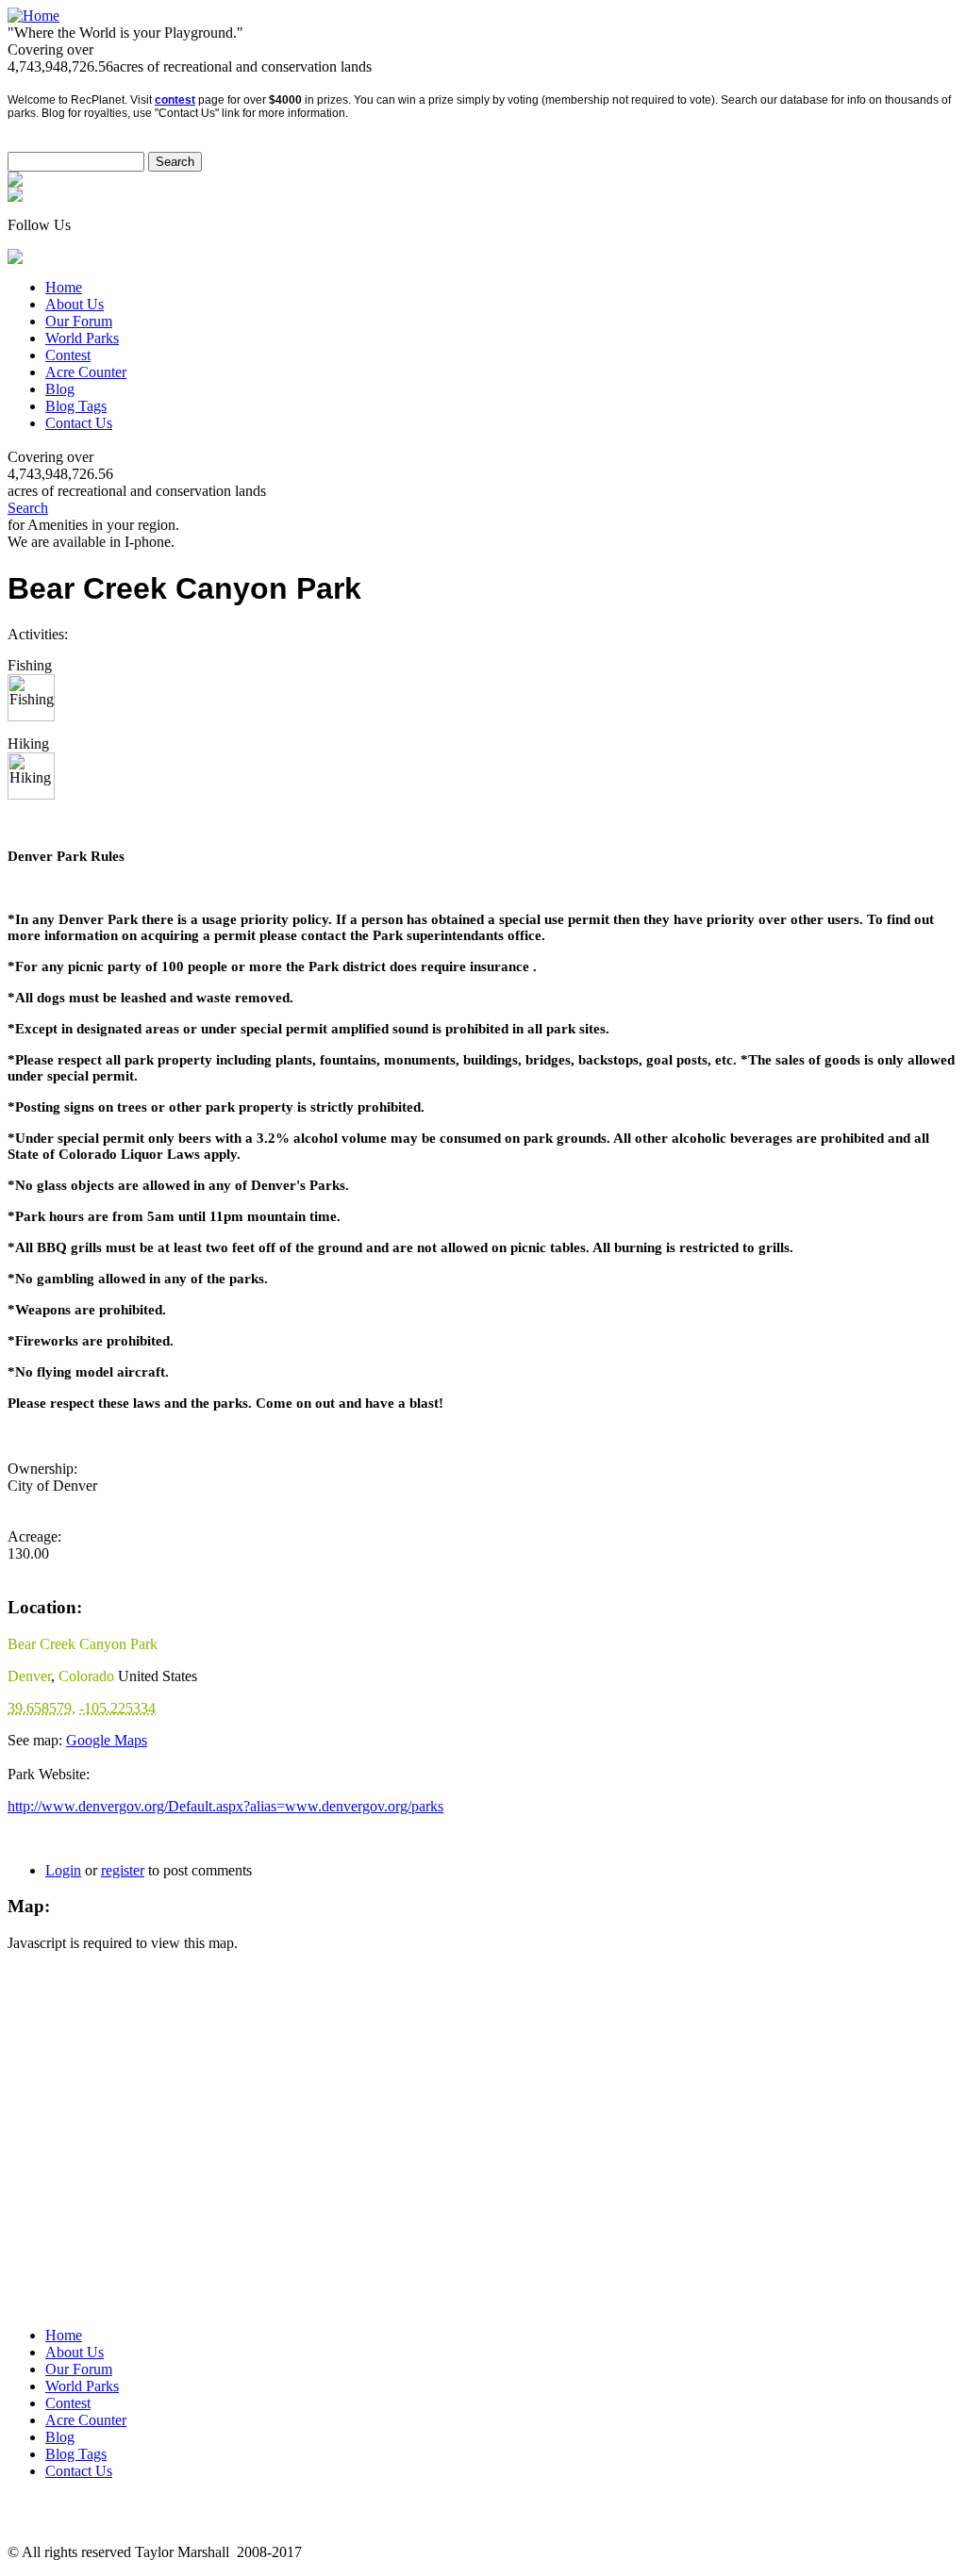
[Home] (33, 16)
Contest (68, 355)
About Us (75, 304)
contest (175, 100)
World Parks (82, 338)
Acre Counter (86, 372)
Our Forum (79, 321)
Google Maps (107, 1740)
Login (63, 1870)
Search (28, 508)
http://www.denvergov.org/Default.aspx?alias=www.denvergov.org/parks (225, 1806)
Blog (60, 389)
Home (64, 287)
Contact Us (79, 423)
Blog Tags (76, 406)
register (123, 1870)
